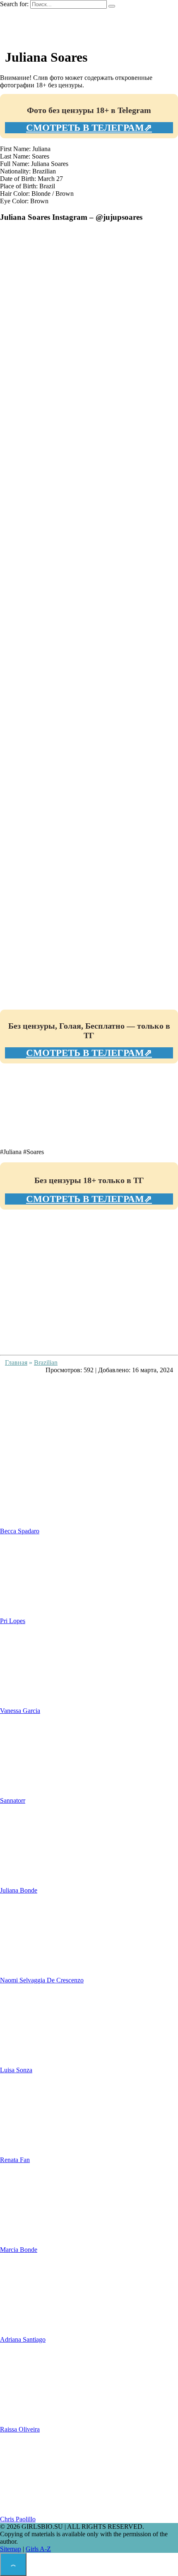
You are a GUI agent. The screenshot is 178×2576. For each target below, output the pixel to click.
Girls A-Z (38, 2549)
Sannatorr (13, 1800)
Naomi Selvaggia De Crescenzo (42, 1980)
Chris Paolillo (18, 2519)
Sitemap (11, 2549)
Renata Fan (15, 2160)
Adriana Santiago (23, 2339)
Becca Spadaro (20, 1531)
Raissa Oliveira (20, 2429)
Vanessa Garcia (20, 1711)
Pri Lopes (13, 1621)
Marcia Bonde (19, 2250)
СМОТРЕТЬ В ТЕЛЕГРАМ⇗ (89, 128)
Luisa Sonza (16, 2070)
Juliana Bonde (19, 1890)
